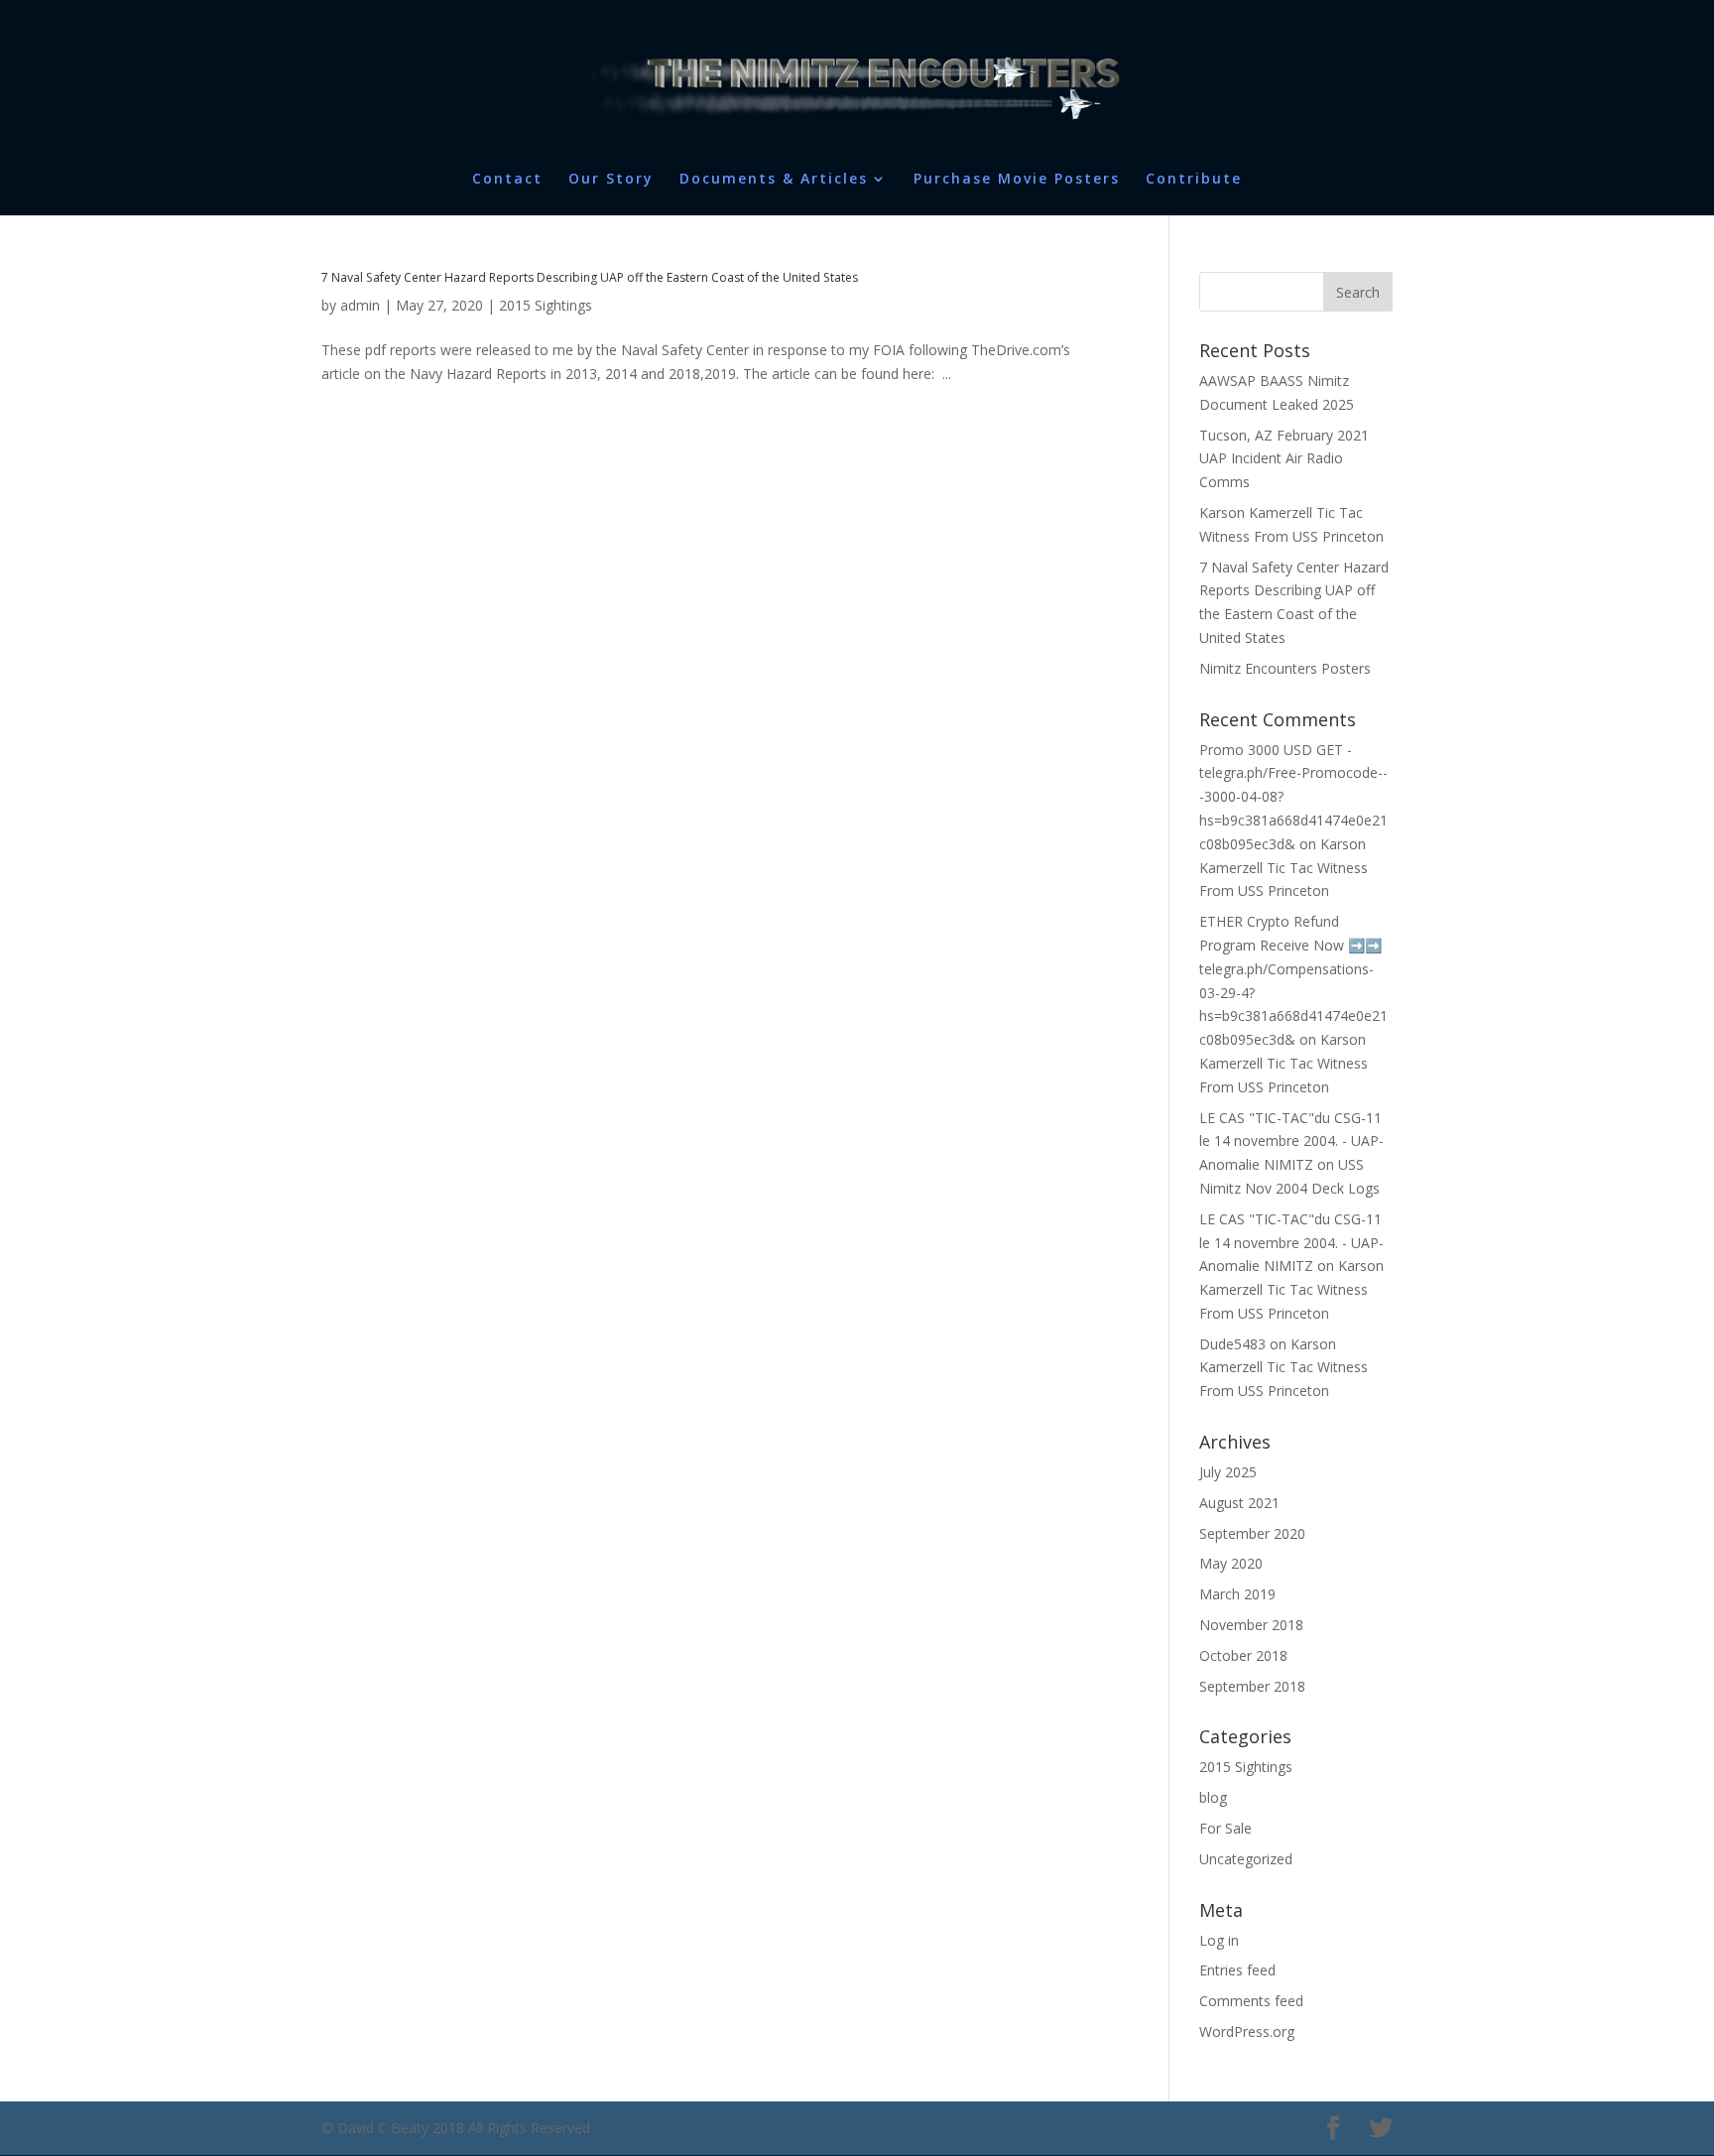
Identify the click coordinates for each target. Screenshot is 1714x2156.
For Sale (1225, 1828)
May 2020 (1231, 1563)
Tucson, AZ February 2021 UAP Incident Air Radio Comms (1284, 459)
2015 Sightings (546, 305)
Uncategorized (1246, 1859)
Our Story (611, 180)
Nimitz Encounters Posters (1285, 668)
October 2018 (1243, 1655)
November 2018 (1251, 1625)
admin (360, 305)
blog (1213, 1797)
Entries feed (1237, 1970)
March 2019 (1237, 1594)
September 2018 (1252, 1686)
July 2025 (1228, 1472)
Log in (1219, 1940)
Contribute (1194, 180)
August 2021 (1239, 1503)
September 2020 (1252, 1533)
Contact (507, 180)
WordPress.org (1247, 2031)
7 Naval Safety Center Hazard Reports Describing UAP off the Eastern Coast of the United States (590, 277)
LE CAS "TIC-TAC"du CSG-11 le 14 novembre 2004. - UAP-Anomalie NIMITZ (1291, 1141)
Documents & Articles (774, 180)
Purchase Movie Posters (1017, 180)
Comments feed (1251, 2001)
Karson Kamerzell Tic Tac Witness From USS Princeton (1284, 868)
